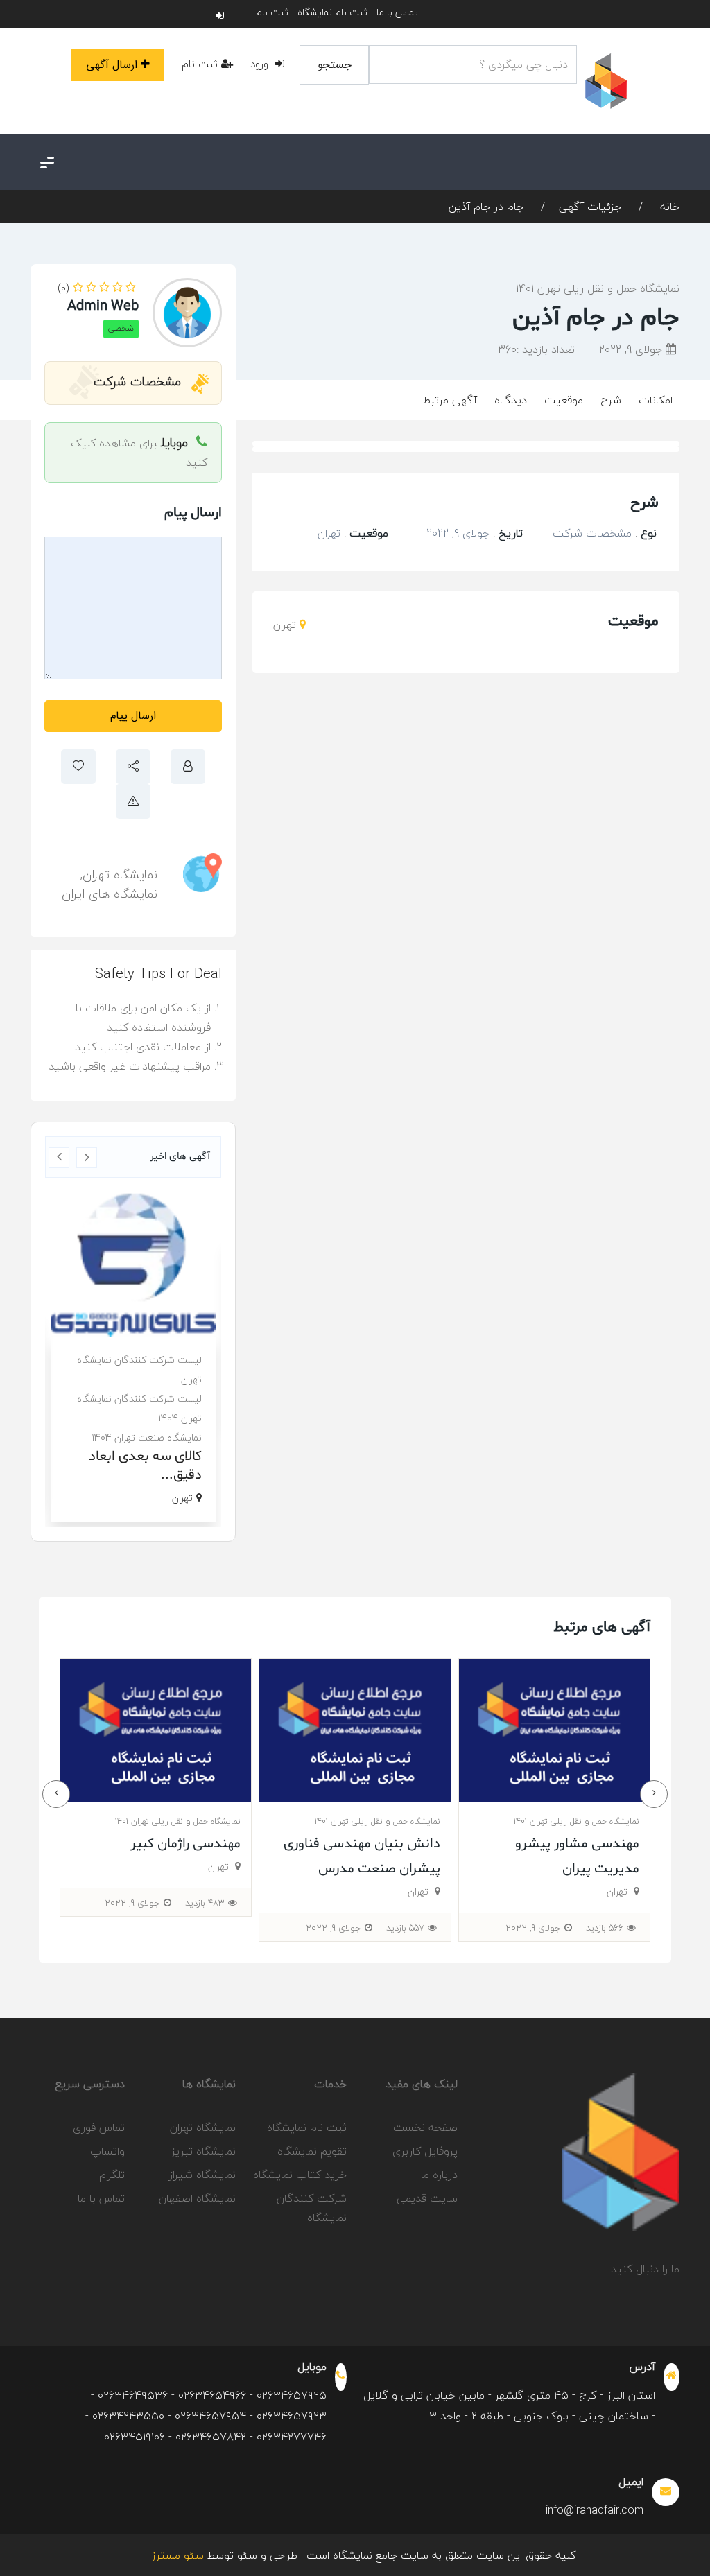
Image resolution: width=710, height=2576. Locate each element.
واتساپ (107, 2151)
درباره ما (439, 2175)
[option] (133, 1345)
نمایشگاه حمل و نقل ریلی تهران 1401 (598, 288)
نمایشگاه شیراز (202, 2175)
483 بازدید (405, 1903)
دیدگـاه (511, 400)
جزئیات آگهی (590, 207)
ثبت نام (272, 12)
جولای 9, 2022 (632, 349)
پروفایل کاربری (425, 2151)
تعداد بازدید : (536, 349)
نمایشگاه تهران (120, 874)
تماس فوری (99, 2127)
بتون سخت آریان (155, 1453)
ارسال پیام (133, 716)
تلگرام (112, 2175)
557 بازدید (605, 1928)
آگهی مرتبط (450, 400)
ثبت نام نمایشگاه (332, 12)
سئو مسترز (177, 2555)
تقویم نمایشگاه (312, 2151)
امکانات (656, 400)
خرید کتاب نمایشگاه (300, 2175)
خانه (668, 207)
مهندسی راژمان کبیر (385, 1844)
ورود (261, 64)
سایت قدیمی (427, 2198)
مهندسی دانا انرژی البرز (176, 1844)
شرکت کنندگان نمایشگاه (312, 2208)
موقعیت (564, 400)
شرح (611, 400)
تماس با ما (397, 12)
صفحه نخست (425, 2127)
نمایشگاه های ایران (110, 894)
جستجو (335, 65)
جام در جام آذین (486, 207)
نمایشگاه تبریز (204, 2151)
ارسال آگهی (112, 65)
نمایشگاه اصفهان (197, 2198)
